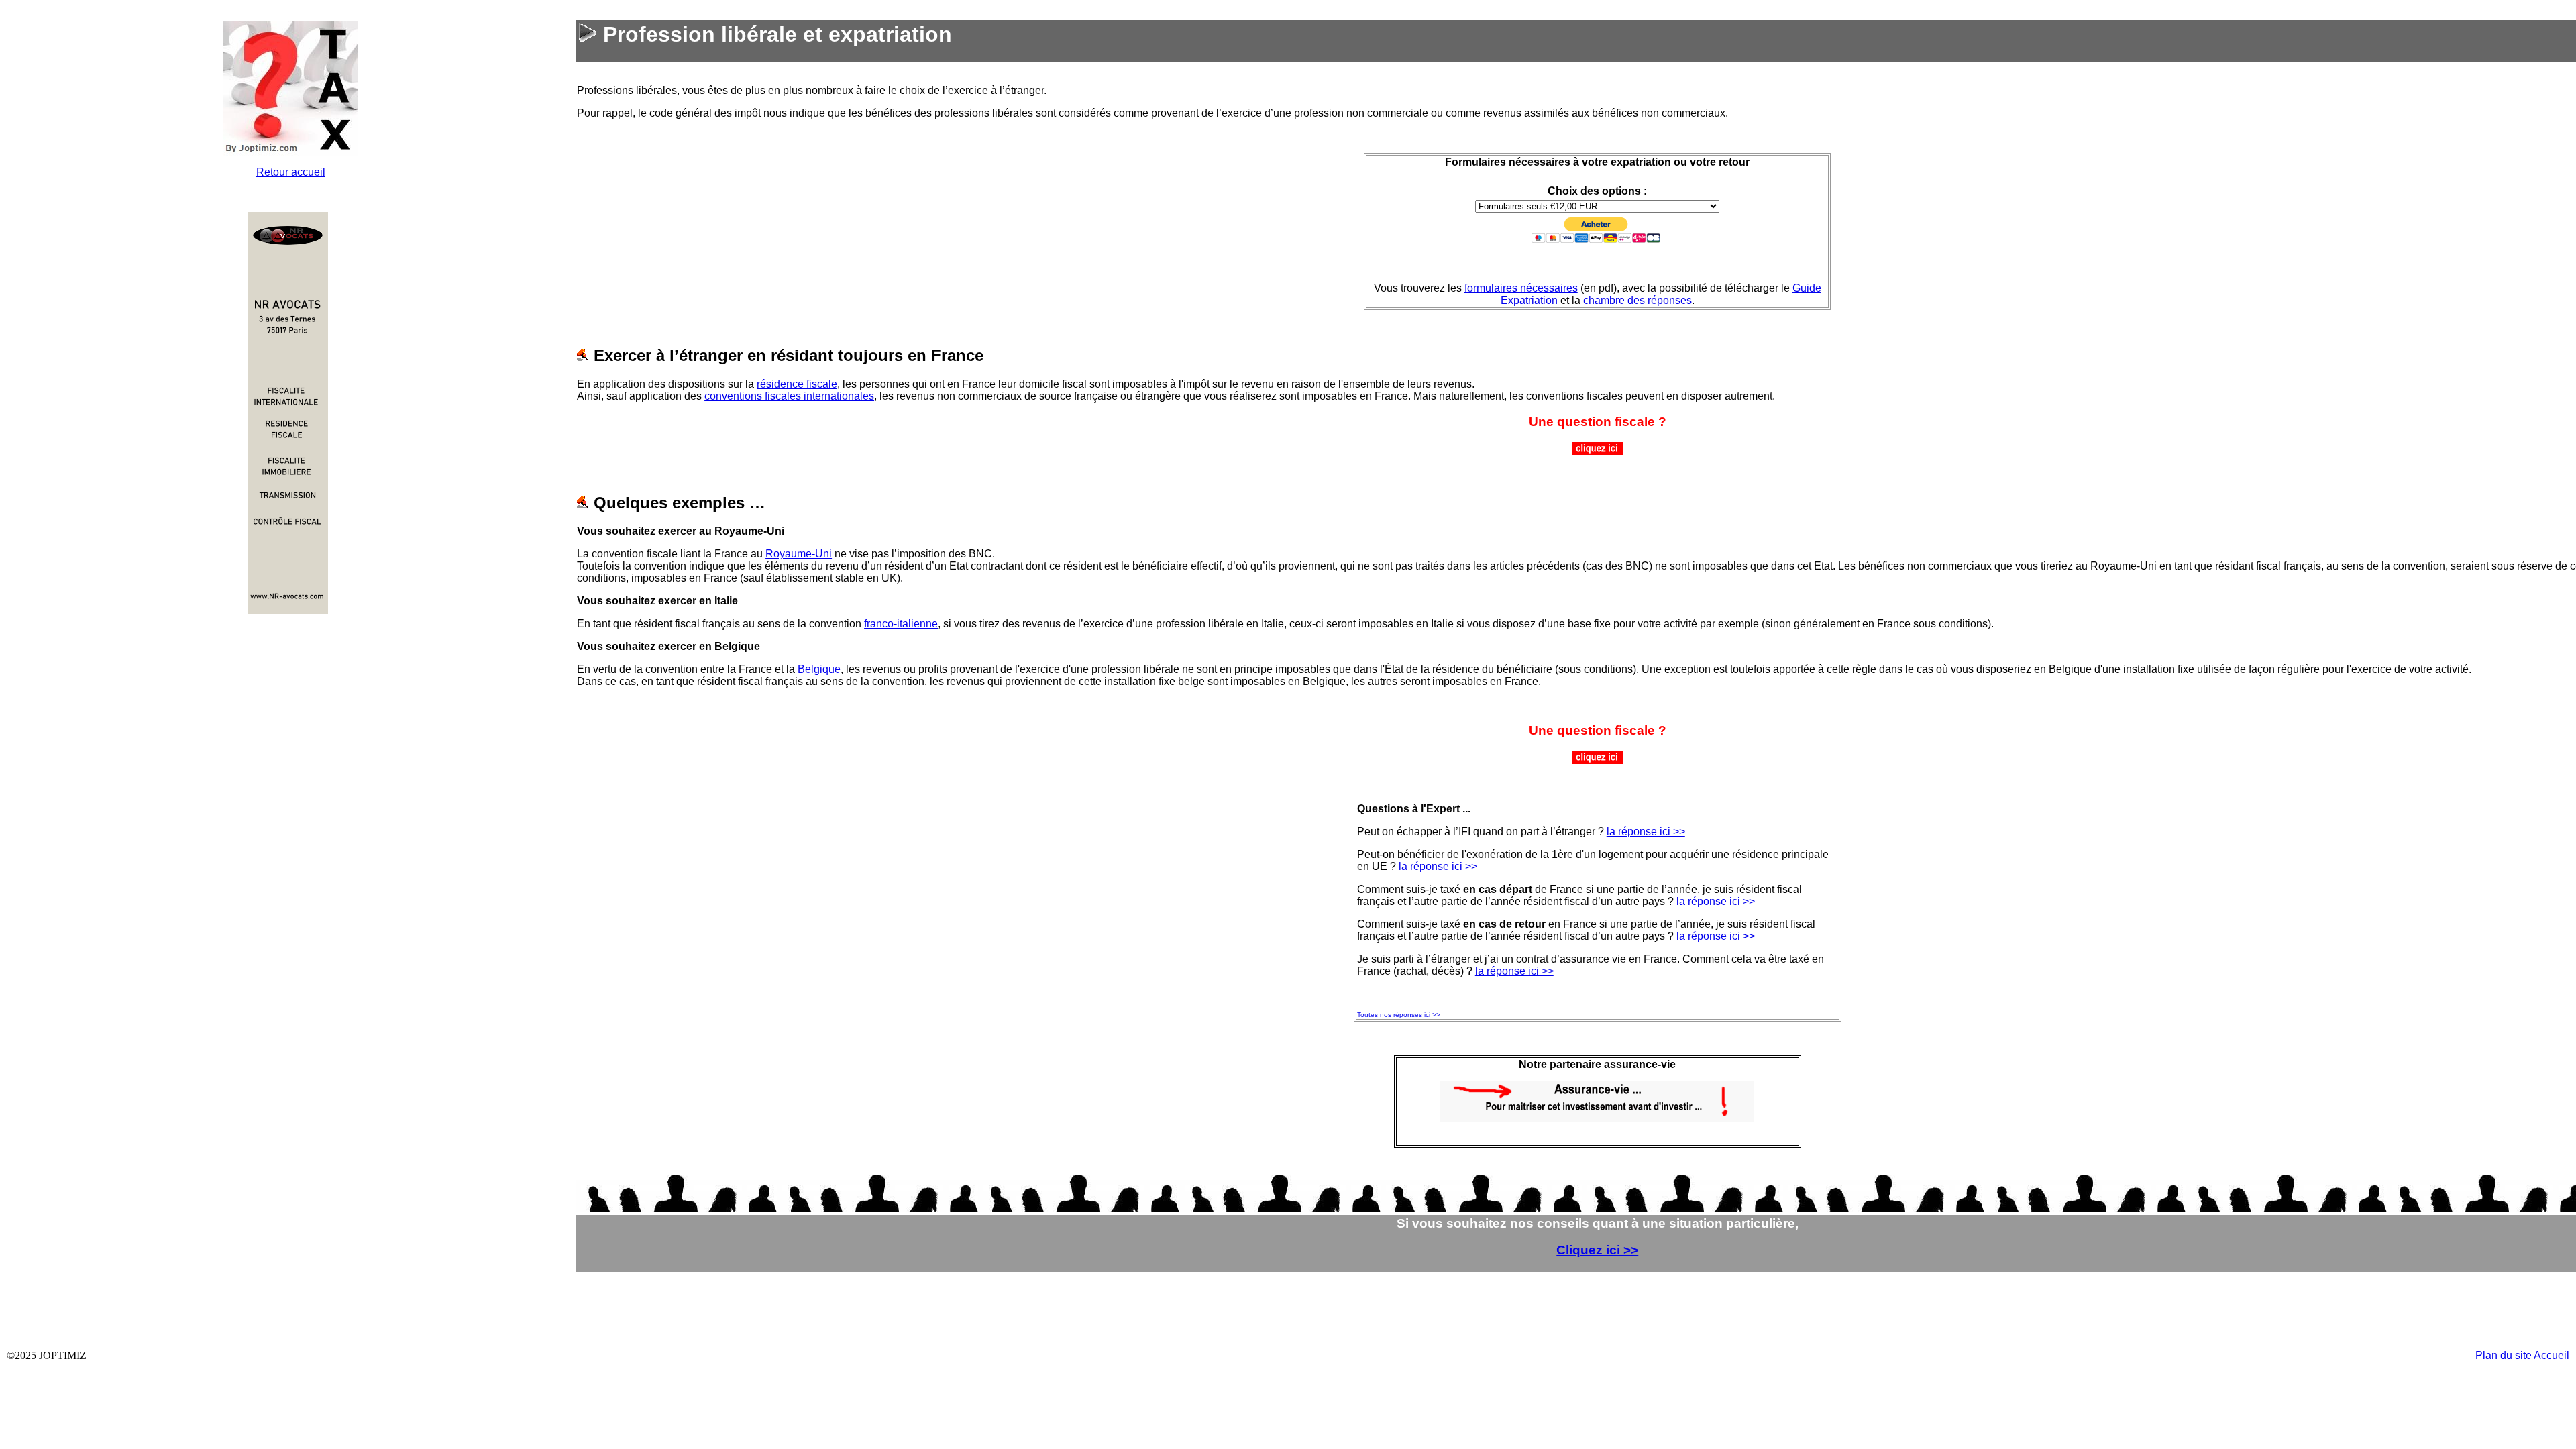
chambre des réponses (1638, 300)
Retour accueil (291, 172)
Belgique (819, 669)
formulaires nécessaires (1521, 288)
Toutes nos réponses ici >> (1399, 1015)
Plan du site (2504, 1355)
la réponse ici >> (1646, 831)
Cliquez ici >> (1597, 1250)
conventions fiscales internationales (789, 396)
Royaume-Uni (799, 554)
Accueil (2552, 1355)
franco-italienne (901, 624)
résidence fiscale (797, 384)
